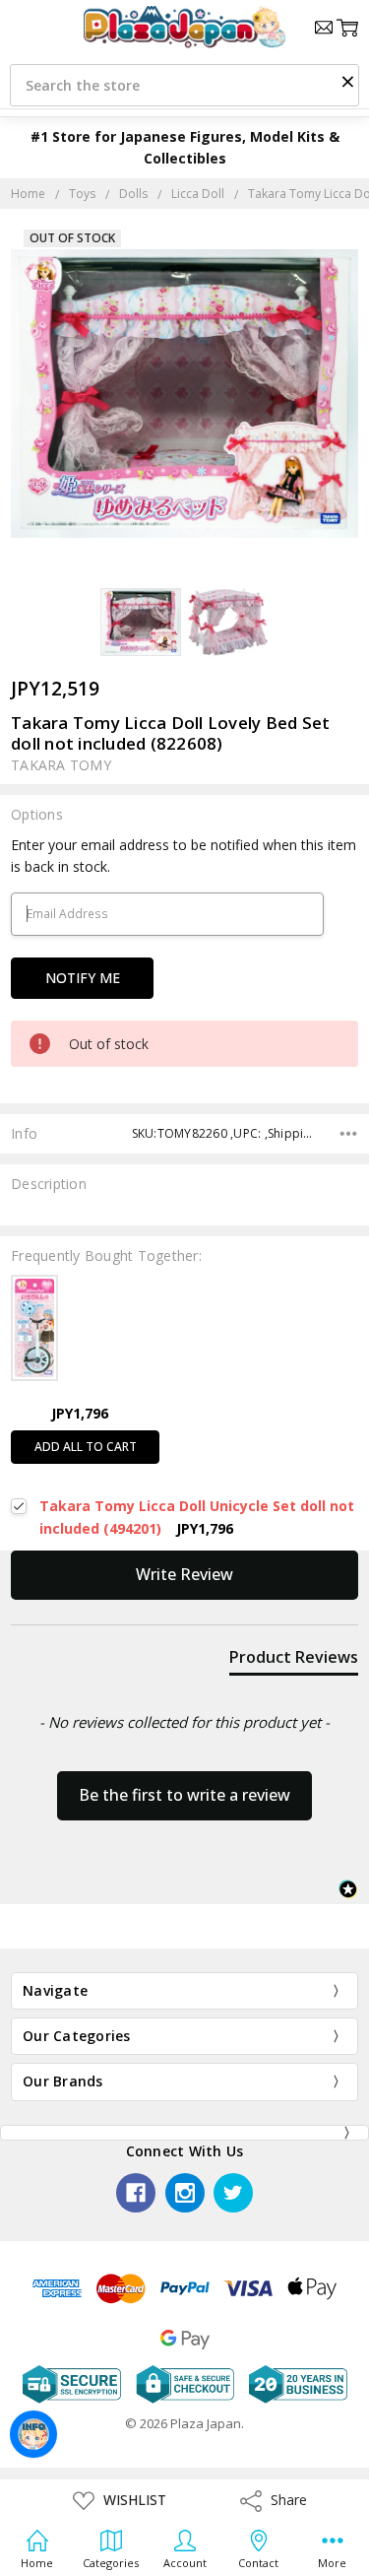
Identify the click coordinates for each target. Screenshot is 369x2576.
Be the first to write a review (184, 1795)
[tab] (294, 1661)
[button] (347, 81)
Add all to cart (86, 1447)
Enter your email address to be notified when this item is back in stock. (184, 856)
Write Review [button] (184, 1574)
